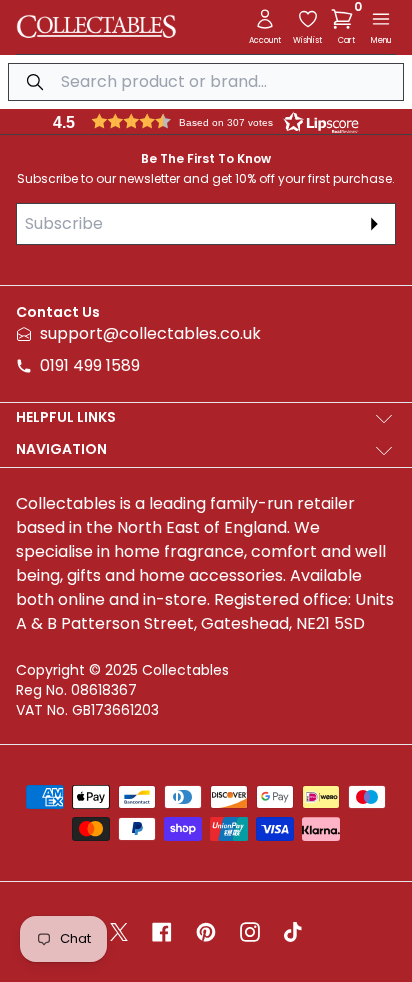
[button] (346, 19)
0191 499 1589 (90, 365)
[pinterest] (206, 932)
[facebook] (162, 932)
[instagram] (250, 932)
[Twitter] (119, 932)
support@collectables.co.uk (150, 333)
